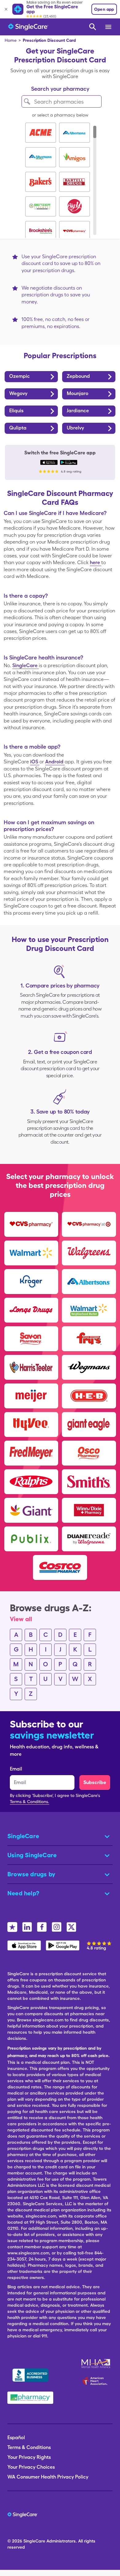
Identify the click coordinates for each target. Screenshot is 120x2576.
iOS (35, 762)
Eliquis (16, 411)
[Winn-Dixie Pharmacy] (89, 1510)
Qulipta (18, 428)
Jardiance (78, 411)
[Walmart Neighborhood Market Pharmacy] (89, 1310)
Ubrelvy (75, 428)
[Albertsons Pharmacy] (89, 1281)
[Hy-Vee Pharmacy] (31, 1424)
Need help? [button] (23, 1893)
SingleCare (26, 665)
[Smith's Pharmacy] (89, 1482)
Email (16, 1769)
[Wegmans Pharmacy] (89, 1367)
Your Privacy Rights (29, 2457)
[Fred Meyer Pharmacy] (31, 1453)
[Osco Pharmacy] (89, 1453)
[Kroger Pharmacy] (31, 1281)
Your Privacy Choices (31, 2467)
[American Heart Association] (97, 2381)
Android (55, 762)
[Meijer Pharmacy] (31, 1396)
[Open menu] (109, 27)
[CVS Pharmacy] (31, 1224)
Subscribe (95, 1782)
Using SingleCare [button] (32, 1855)
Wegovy (18, 393)
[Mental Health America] (96, 2364)
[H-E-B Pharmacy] (89, 1396)
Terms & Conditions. (30, 1802)
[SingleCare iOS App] (49, 462)
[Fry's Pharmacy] (89, 1339)
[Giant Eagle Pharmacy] (89, 1424)
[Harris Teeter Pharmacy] (31, 1367)
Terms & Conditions (29, 2447)
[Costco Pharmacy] (60, 1567)
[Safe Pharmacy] (30, 2398)
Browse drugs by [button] (31, 1874)
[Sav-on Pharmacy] (31, 1339)
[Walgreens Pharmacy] (89, 1253)
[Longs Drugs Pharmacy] (31, 1310)
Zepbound (78, 376)
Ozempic (20, 376)
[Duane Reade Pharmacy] (89, 1539)
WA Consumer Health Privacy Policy (48, 2477)
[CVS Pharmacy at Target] (89, 1224)
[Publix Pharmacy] (31, 1539)
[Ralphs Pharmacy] (31, 1482)
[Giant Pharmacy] (31, 1510)
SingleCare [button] (23, 1836)
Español (16, 2438)
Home (11, 40)
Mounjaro (78, 393)
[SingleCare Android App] (69, 462)
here (96, 562)
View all (21, 1619)
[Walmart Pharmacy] (31, 1253)
